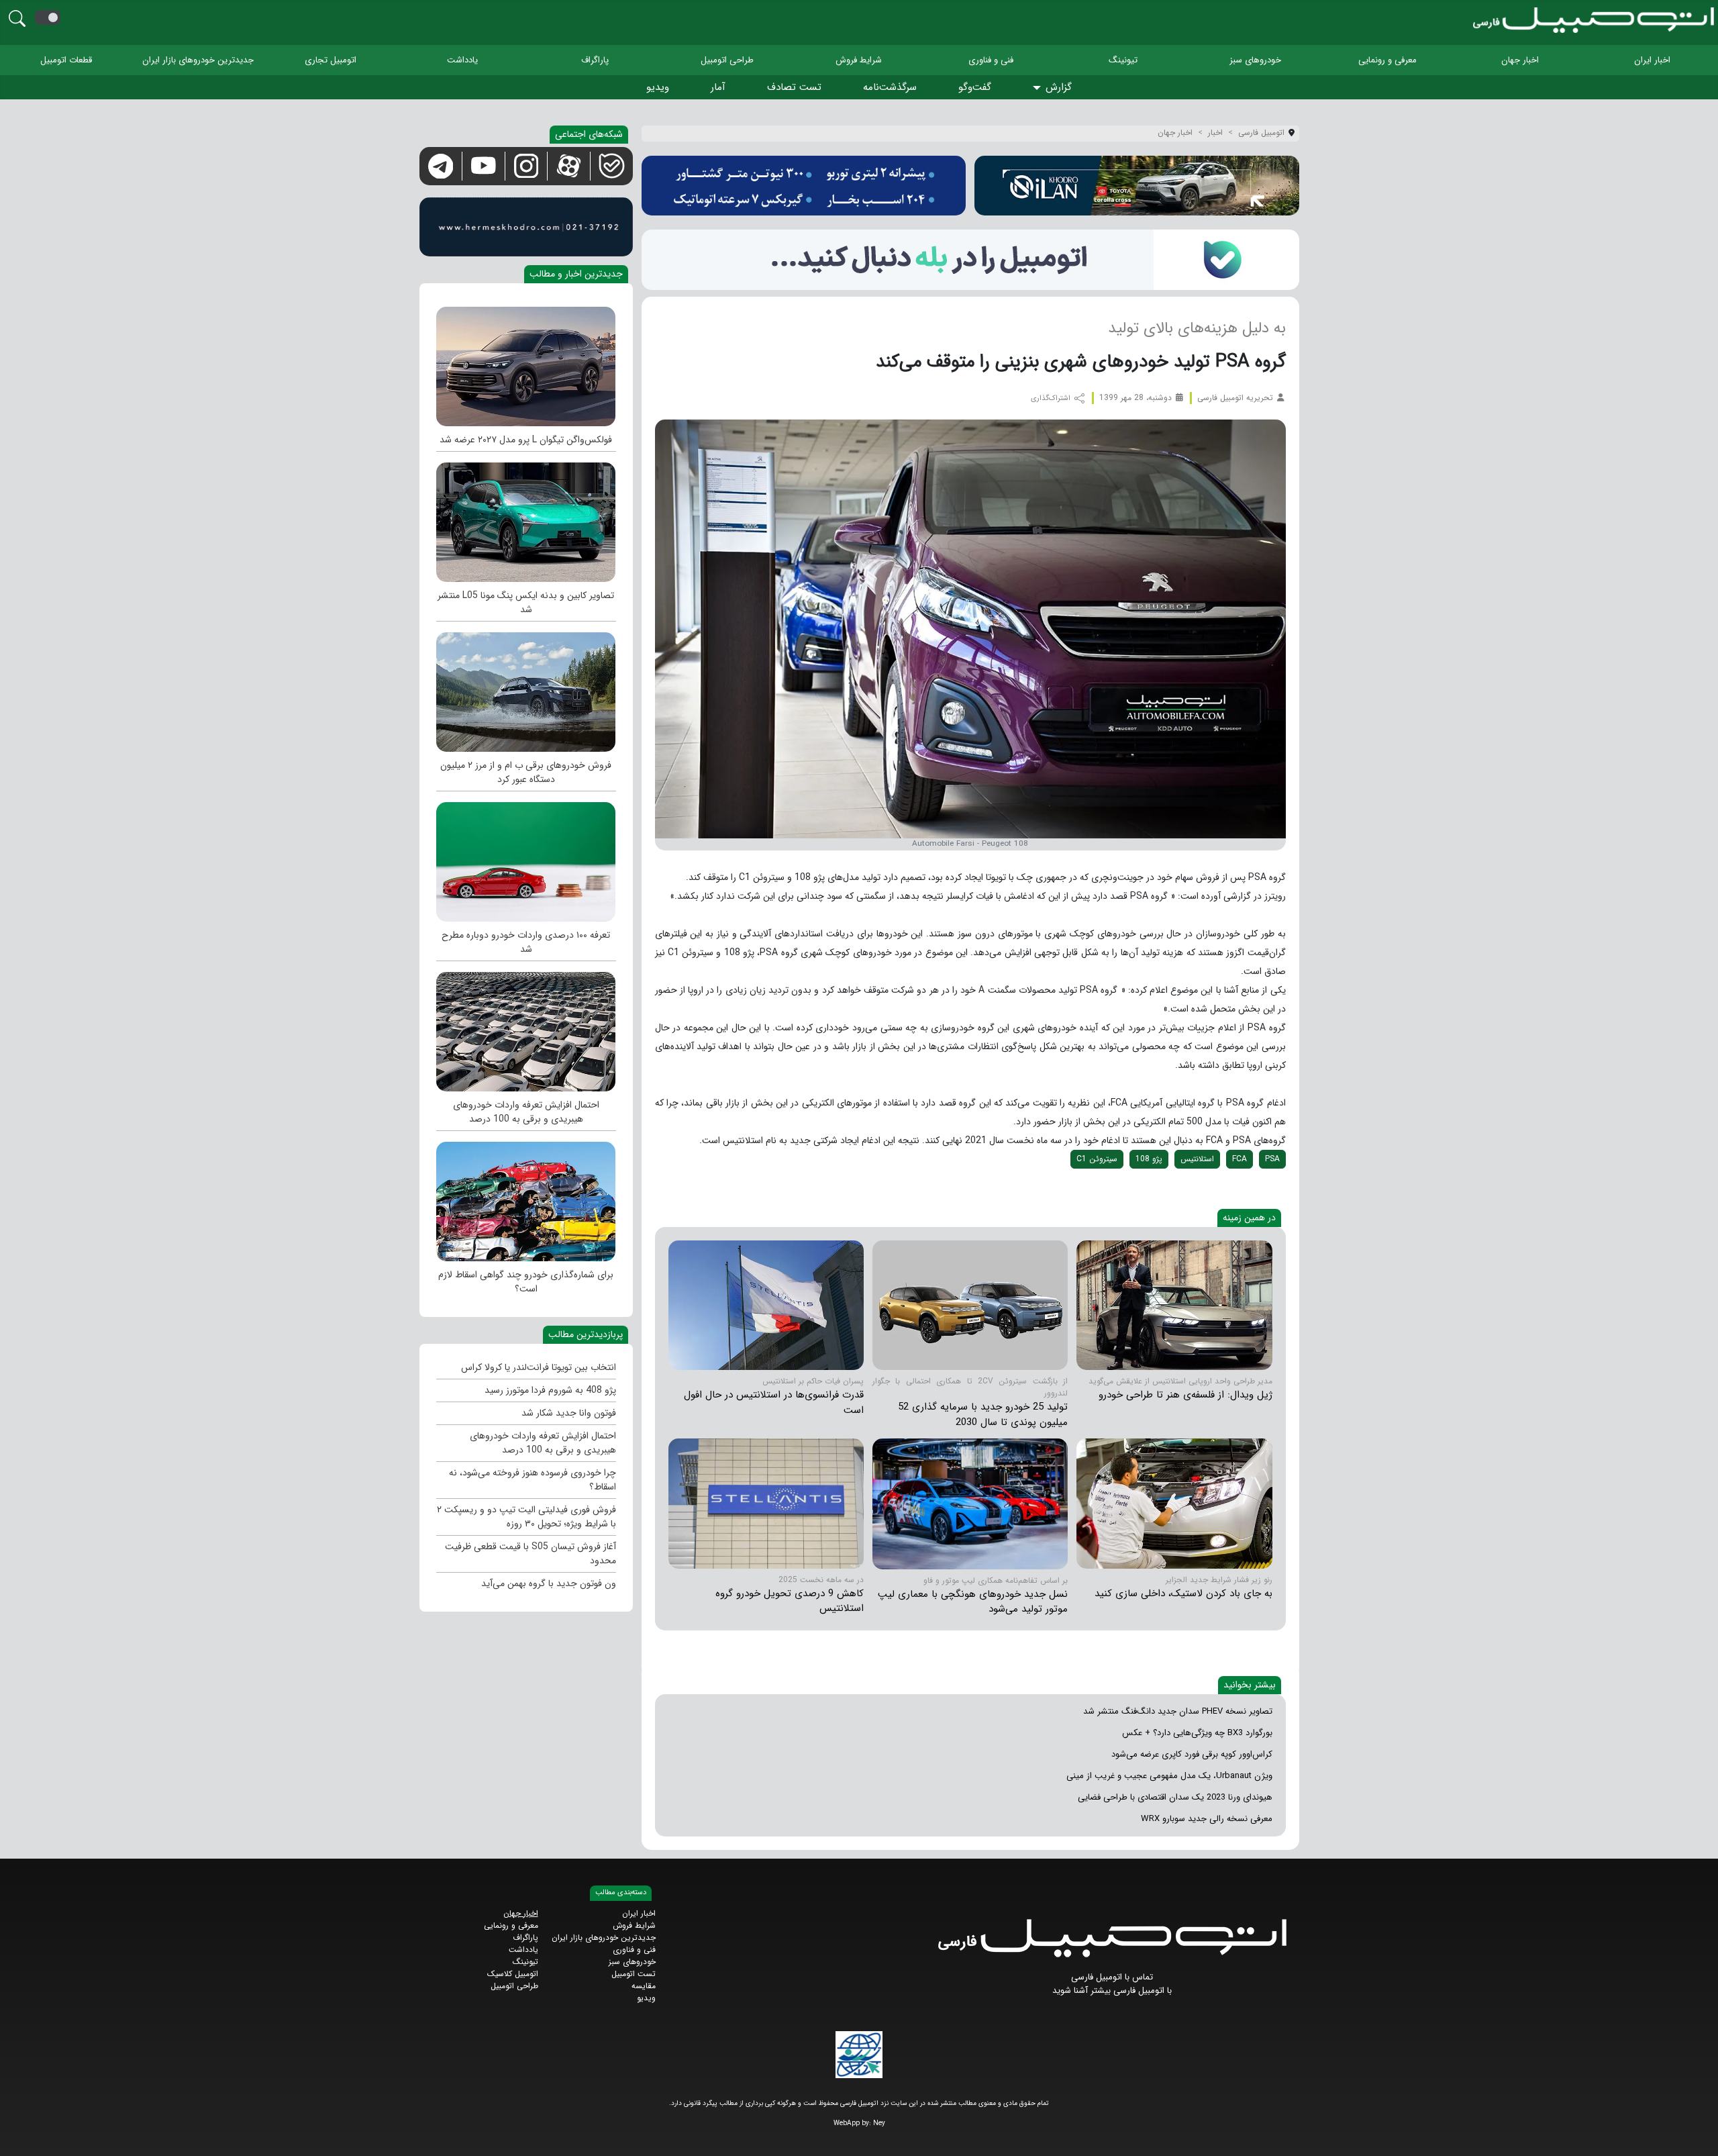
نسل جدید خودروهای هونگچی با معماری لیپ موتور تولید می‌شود (973, 1602)
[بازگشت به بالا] (21, 2134)
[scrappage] (526, 1198)
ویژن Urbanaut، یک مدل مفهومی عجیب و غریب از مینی (1169, 1776)
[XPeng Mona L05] (526, 519)
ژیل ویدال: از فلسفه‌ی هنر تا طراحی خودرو (1185, 1395)
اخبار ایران (1652, 60)
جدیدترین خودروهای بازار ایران (198, 60)
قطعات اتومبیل (66, 60)
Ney (879, 2123)
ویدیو (658, 87)
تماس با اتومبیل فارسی (1112, 1977)
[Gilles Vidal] (1174, 1305)
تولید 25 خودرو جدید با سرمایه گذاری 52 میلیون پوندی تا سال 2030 (983, 1415)
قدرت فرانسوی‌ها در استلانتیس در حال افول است (774, 1403)
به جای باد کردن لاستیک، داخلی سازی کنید (1183, 1594)
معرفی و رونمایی (1387, 60)
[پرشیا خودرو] (804, 186)
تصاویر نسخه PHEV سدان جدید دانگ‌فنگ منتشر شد (1178, 1711)
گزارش (1059, 87)
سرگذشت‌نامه (890, 87)
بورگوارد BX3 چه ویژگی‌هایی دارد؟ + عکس (1197, 1733)
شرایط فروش (859, 60)
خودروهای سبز (1255, 60)
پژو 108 (1149, 1159)
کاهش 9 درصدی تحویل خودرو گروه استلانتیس (790, 1601)
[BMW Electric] (526, 689)
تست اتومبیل (634, 1974)
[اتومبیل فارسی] (970, 259)
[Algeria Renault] (1174, 1503)
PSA (1272, 1159)
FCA (1240, 1159)
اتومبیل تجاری (331, 60)
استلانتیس (1197, 1159)
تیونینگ (1123, 60)
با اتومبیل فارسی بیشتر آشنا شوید (1112, 1991)
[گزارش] (1039, 88)
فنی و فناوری (991, 60)
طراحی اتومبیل (727, 60)
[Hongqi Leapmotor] (970, 1503)
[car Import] (526, 859)
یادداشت (462, 60)
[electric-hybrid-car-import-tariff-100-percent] (526, 1028)
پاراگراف (595, 60)
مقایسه (644, 1986)
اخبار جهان (1520, 60)
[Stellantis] (970, 1305)
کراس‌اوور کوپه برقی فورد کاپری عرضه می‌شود (1192, 1754)
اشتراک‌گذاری (1052, 398)
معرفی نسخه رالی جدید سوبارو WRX (1207, 1819)
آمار (718, 87)
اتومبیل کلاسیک (513, 1974)
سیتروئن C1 (1097, 1159)
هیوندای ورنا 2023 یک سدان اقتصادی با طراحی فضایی (1175, 1797)
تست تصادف (794, 87)
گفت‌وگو (975, 87)
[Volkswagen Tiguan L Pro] (526, 363)
